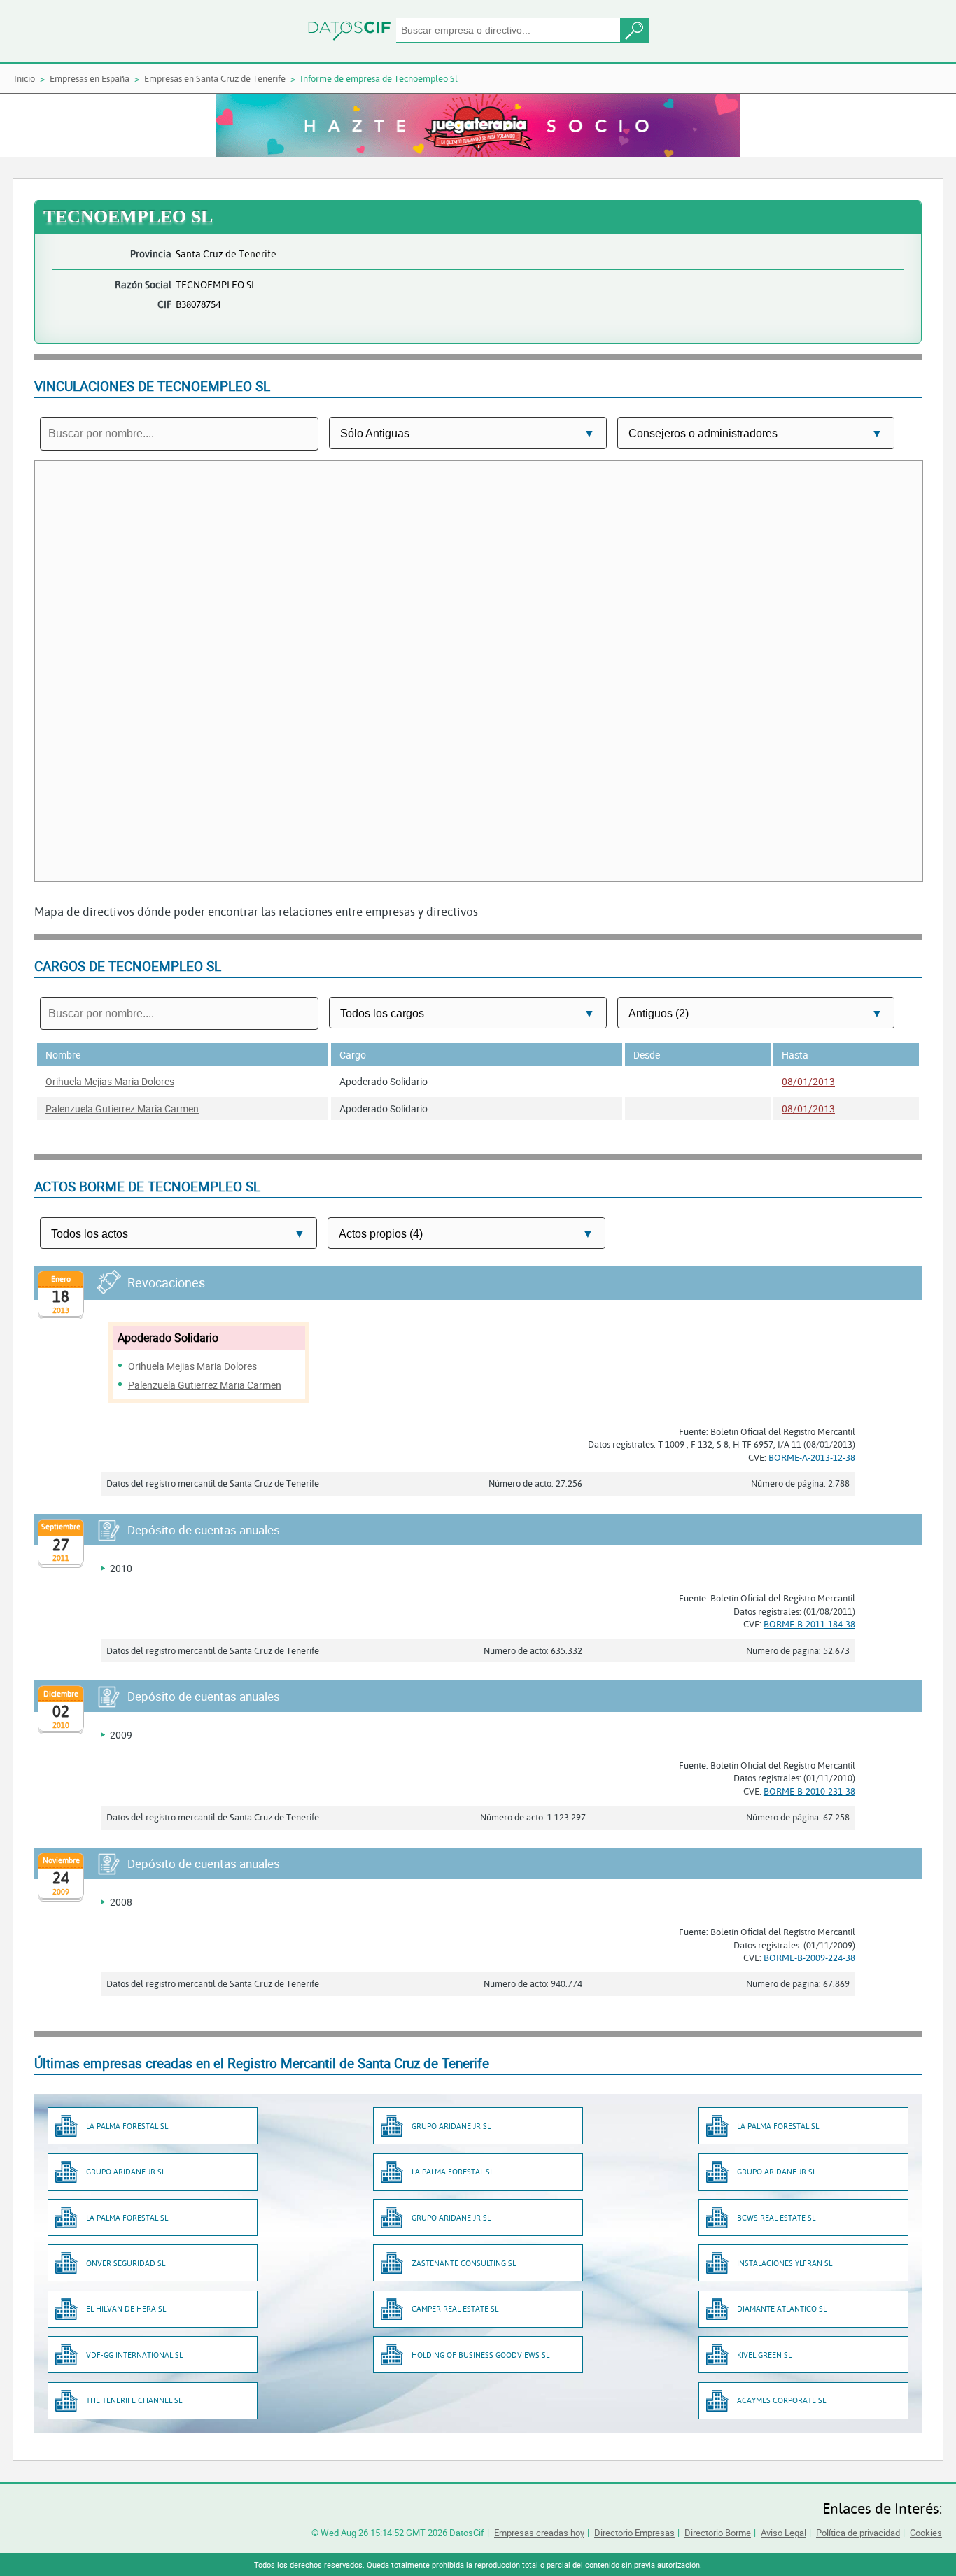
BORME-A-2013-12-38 (812, 1457)
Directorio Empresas (634, 2533)
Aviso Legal (783, 2533)
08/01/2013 (808, 1081)
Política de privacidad (858, 2533)
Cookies (926, 2533)
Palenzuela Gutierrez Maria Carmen (122, 1109)
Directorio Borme (718, 2533)
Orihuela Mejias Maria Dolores (110, 1081)
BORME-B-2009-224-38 (809, 1958)
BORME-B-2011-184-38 (809, 1624)
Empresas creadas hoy (539, 2533)
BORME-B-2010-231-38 (809, 1791)
